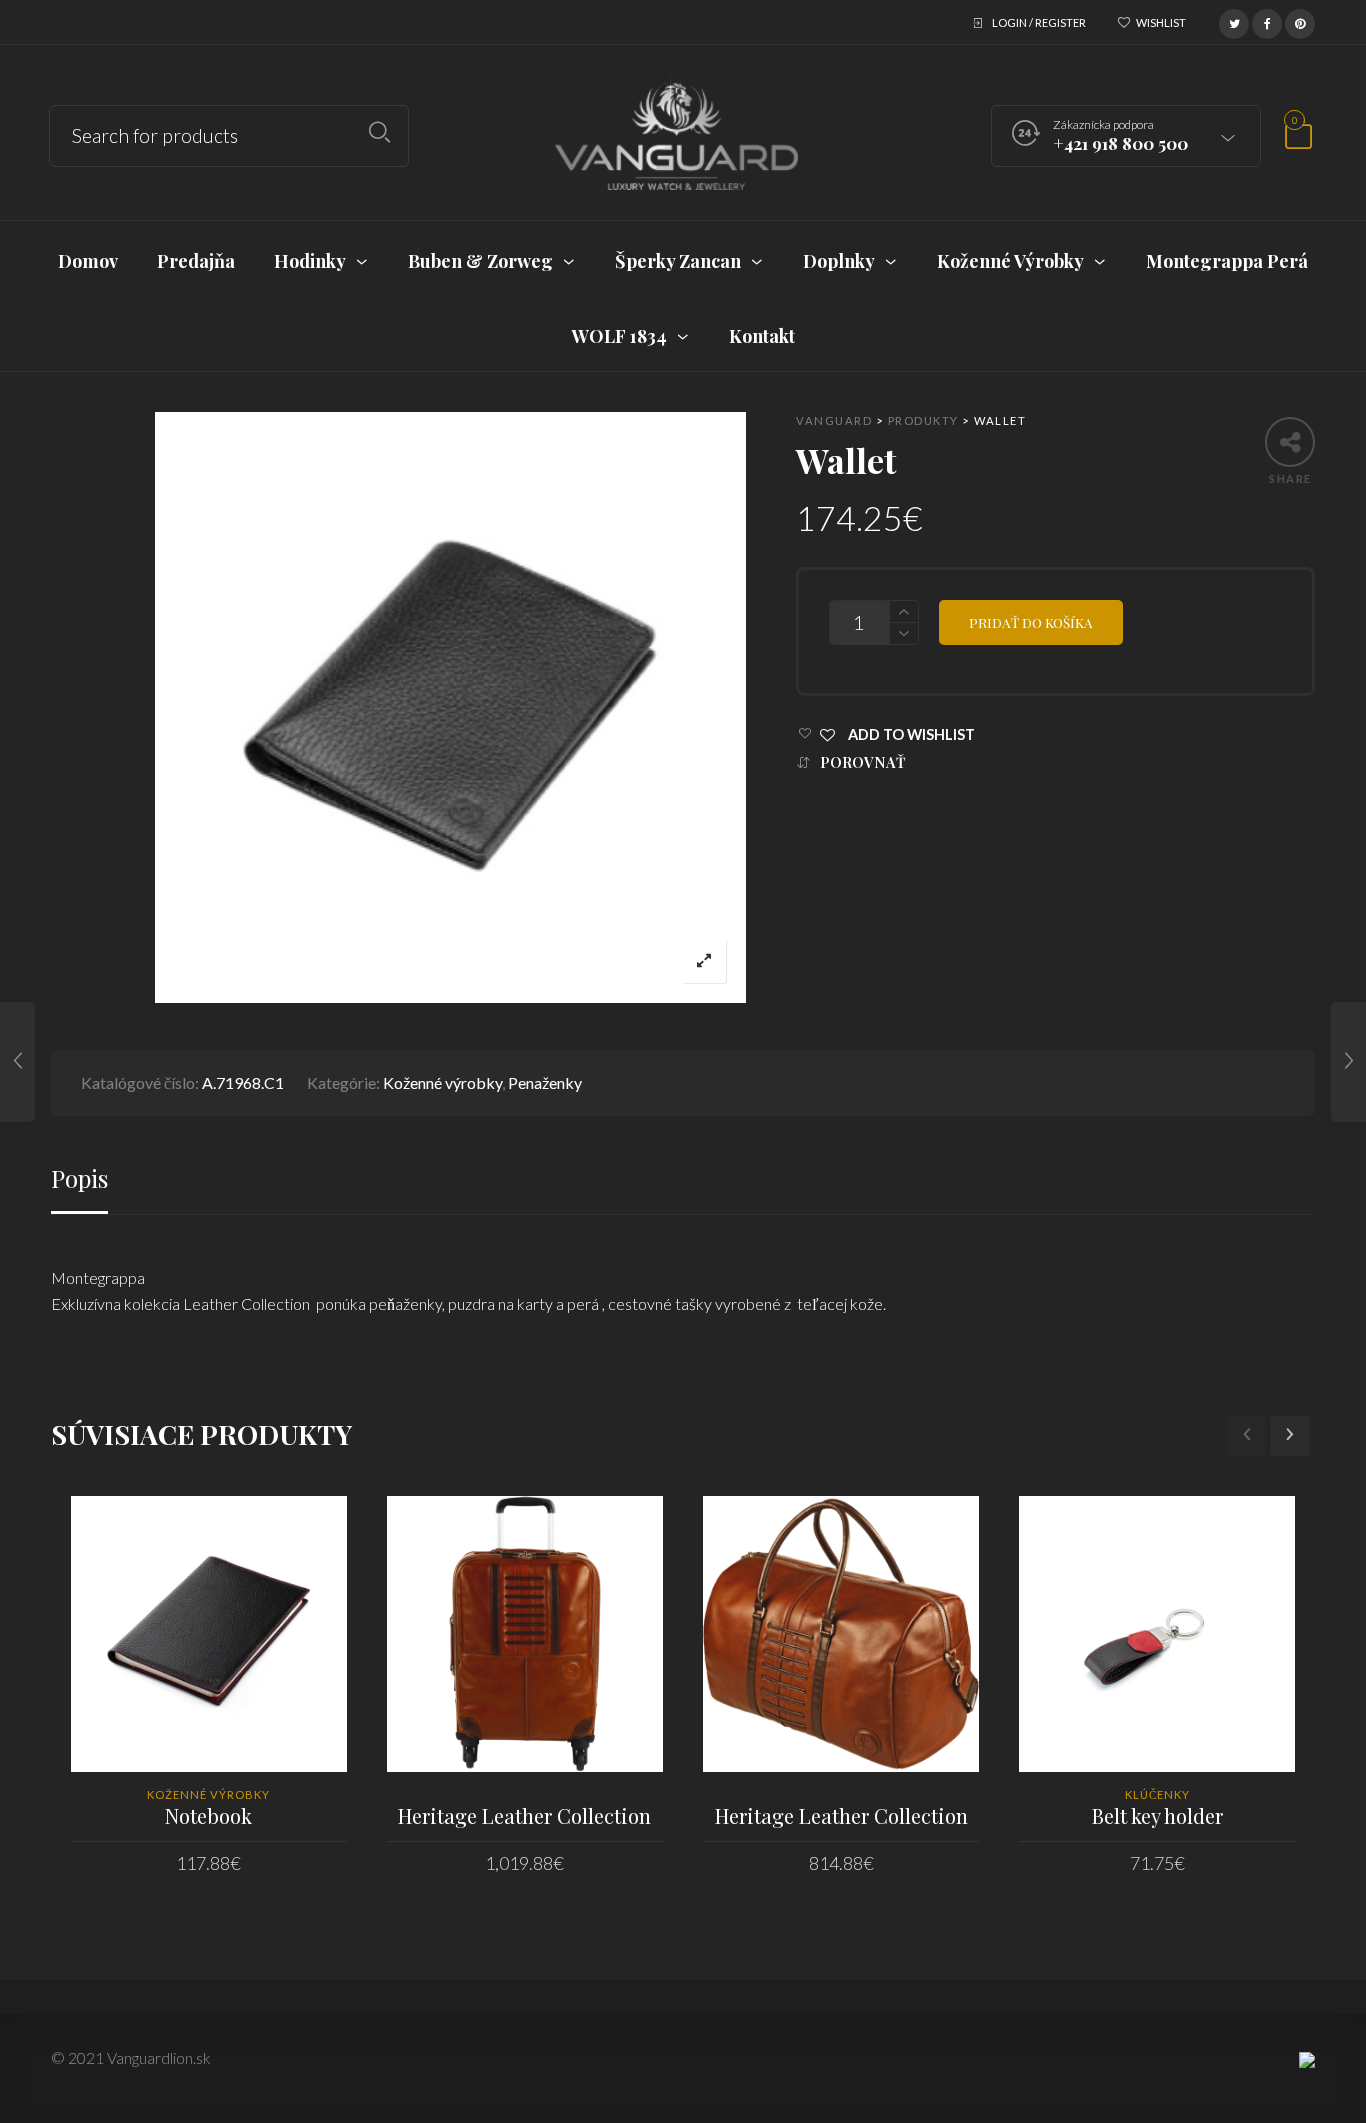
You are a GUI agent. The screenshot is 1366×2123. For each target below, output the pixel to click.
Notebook (208, 1815)
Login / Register (1039, 22)
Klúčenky (1157, 1794)
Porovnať (863, 762)
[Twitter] (1234, 21)
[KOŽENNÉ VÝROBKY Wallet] (17, 1062)
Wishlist (1161, 22)
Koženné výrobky (442, 1082)
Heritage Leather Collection (524, 1815)
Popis (79, 1178)
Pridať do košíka (1031, 622)
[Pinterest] (1300, 21)
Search (379, 132)
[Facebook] (1267, 21)
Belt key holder (1157, 1815)
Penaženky (545, 1082)
